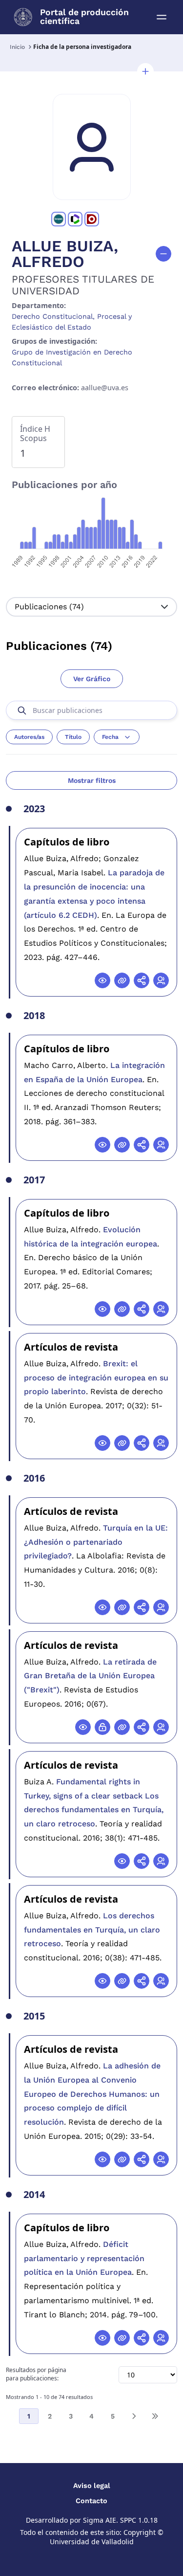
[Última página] (155, 2416)
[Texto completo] (102, 1727)
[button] (145, 71)
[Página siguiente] (134, 2416)
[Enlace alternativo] (122, 980)
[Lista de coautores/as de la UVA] (161, 980)
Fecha (110, 737)
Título (73, 737)
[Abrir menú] (162, 17)
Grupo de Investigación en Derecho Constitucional (72, 357)
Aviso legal (92, 2486)
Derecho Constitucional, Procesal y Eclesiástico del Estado (72, 322)
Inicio (17, 47)
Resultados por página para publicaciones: (36, 2374)
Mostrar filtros (92, 780)
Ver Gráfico (92, 679)
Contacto (91, 2501)
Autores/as (29, 737)
